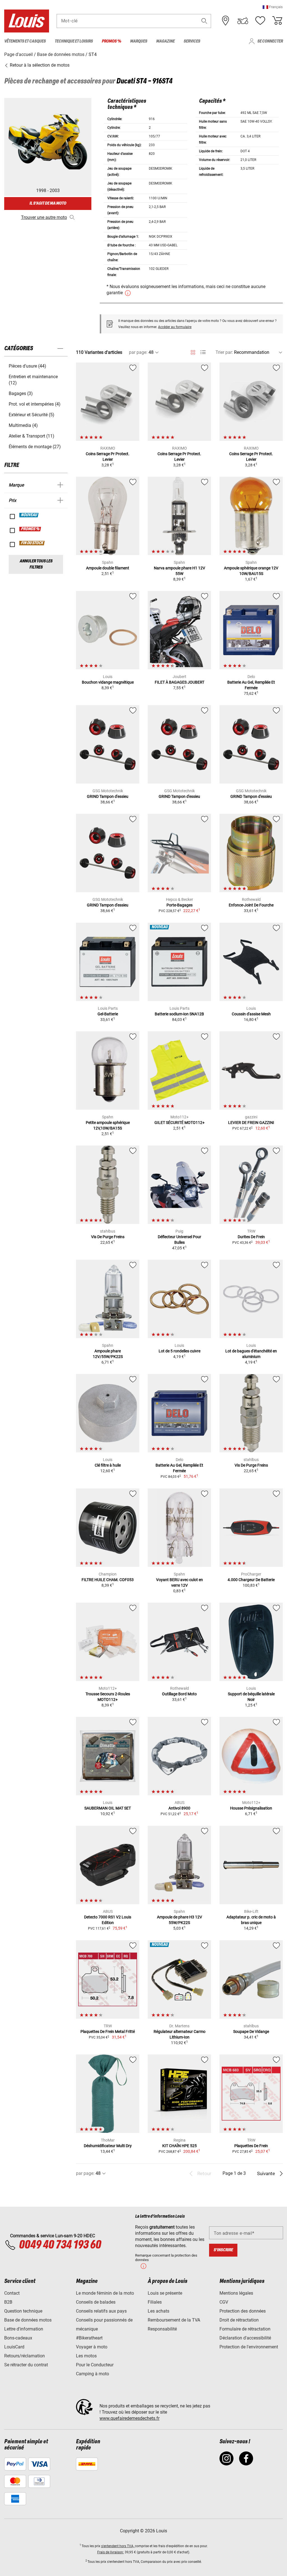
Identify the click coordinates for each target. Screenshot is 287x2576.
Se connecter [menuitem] (270, 41)
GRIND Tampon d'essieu (108, 796)
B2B (8, 2302)
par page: (138, 352)
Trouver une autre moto (44, 217)
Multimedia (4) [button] (23, 425)
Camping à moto (92, 2374)
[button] (273, 7)
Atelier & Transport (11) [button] (32, 436)
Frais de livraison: (111, 2552)
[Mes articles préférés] (260, 21)
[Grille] (193, 351)
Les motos (86, 2356)
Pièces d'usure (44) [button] (27, 366)
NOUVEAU (29, 515)
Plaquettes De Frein (251, 2146)
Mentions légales (236, 2293)
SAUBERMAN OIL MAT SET (108, 1808)
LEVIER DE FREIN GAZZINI (251, 1123)
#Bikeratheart (89, 2338)
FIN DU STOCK (32, 543)
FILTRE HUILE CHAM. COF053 (108, 1580)
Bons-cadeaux (18, 2338)
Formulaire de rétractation (245, 2329)
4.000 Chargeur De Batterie (251, 1580)
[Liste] (203, 352)
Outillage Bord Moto (179, 1694)
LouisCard (14, 2347)
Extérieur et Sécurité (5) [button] (32, 415)
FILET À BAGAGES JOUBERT (180, 682)
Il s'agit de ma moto (48, 203)
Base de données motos (28, 2320)
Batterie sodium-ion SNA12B (179, 1014)
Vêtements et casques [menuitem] (25, 41)
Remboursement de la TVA (174, 2320)
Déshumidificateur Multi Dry (108, 2146)
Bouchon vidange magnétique (108, 682)
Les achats (158, 2311)
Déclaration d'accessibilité (245, 2338)
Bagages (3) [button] (21, 393)
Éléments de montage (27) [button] (35, 447)
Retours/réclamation (25, 2356)
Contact (12, 2293)
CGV (224, 2302)
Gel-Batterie (108, 1014)
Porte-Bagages (180, 905)
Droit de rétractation (239, 2320)
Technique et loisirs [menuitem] (74, 41)
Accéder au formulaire (175, 327)
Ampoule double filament (108, 568)
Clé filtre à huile (108, 1465)
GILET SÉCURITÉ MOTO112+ (180, 1123)
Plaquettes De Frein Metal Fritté (108, 2032)
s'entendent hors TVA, (118, 2546)
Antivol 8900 (179, 1808)
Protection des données (243, 2311)
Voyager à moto (92, 2347)
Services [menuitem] (192, 41)
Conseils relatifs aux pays (101, 2311)
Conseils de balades (96, 2302)
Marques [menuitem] (139, 41)
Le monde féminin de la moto (105, 2293)
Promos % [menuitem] (111, 41)
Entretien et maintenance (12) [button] (33, 380)
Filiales (155, 2302)
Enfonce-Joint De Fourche (251, 905)
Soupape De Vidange (251, 2032)
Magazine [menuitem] (165, 41)
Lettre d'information (24, 2329)
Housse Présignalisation (251, 1808)
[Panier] (277, 21)
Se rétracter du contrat (26, 2365)
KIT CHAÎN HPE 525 (180, 2146)
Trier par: (224, 352)
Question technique (23, 2311)
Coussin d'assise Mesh (251, 1014)
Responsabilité (162, 2329)
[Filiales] (226, 21)
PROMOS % (30, 529)
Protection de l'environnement (249, 2347)
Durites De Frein (251, 1237)
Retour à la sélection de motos (39, 65)
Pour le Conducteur (95, 2365)
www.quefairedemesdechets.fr (129, 2418)
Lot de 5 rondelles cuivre (180, 1351)
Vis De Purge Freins (108, 1237)
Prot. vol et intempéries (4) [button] (35, 404)
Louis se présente (165, 2293)
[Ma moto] (243, 21)
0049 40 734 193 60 (60, 2245)
